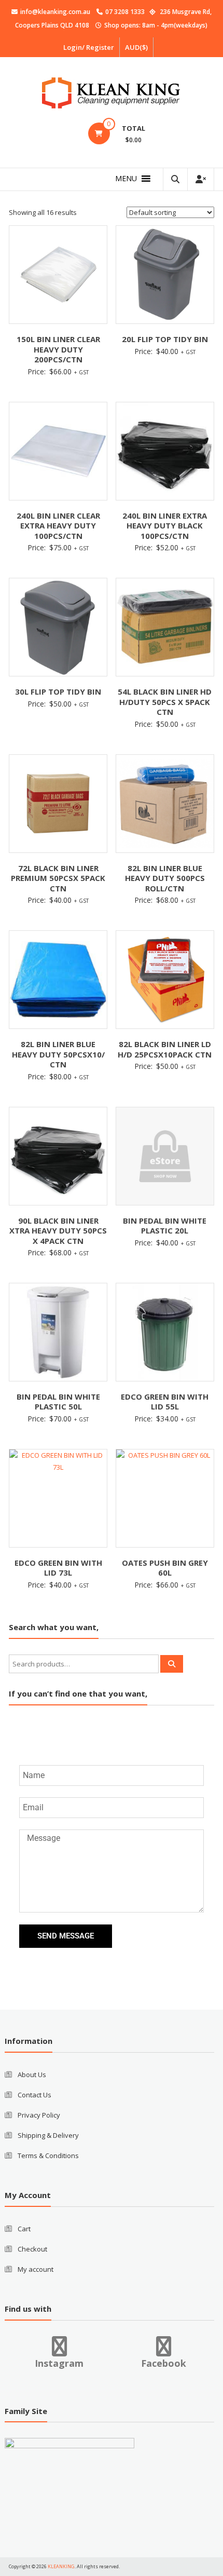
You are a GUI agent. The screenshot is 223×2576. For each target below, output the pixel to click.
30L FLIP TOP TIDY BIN (58, 692)
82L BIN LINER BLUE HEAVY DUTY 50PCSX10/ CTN (58, 1054)
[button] (126, 179)
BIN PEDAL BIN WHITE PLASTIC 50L (58, 1402)
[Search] (172, 1664)
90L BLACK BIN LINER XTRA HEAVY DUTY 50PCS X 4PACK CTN (58, 1231)
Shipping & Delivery (48, 2135)
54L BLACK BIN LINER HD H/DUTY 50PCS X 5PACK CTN (165, 702)
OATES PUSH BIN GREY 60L (165, 1568)
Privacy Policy (39, 2115)
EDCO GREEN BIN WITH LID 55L (165, 1402)
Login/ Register (89, 47)
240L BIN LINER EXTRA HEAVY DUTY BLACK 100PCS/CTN (165, 526)
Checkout (32, 2249)
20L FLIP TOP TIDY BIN (165, 339)
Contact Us (34, 2095)
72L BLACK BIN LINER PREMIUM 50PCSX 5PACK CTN (58, 878)
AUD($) (136, 47)
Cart (24, 2229)
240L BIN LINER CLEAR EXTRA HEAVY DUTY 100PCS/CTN (58, 526)
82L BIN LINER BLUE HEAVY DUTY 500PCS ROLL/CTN (165, 878)
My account (36, 2269)
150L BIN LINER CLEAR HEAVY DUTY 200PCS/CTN (58, 349)
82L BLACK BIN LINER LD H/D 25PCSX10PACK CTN (165, 1049)
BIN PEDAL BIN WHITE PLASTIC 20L (165, 1226)
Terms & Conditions (48, 2155)
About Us (32, 2075)
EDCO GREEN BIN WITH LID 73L (58, 1568)
